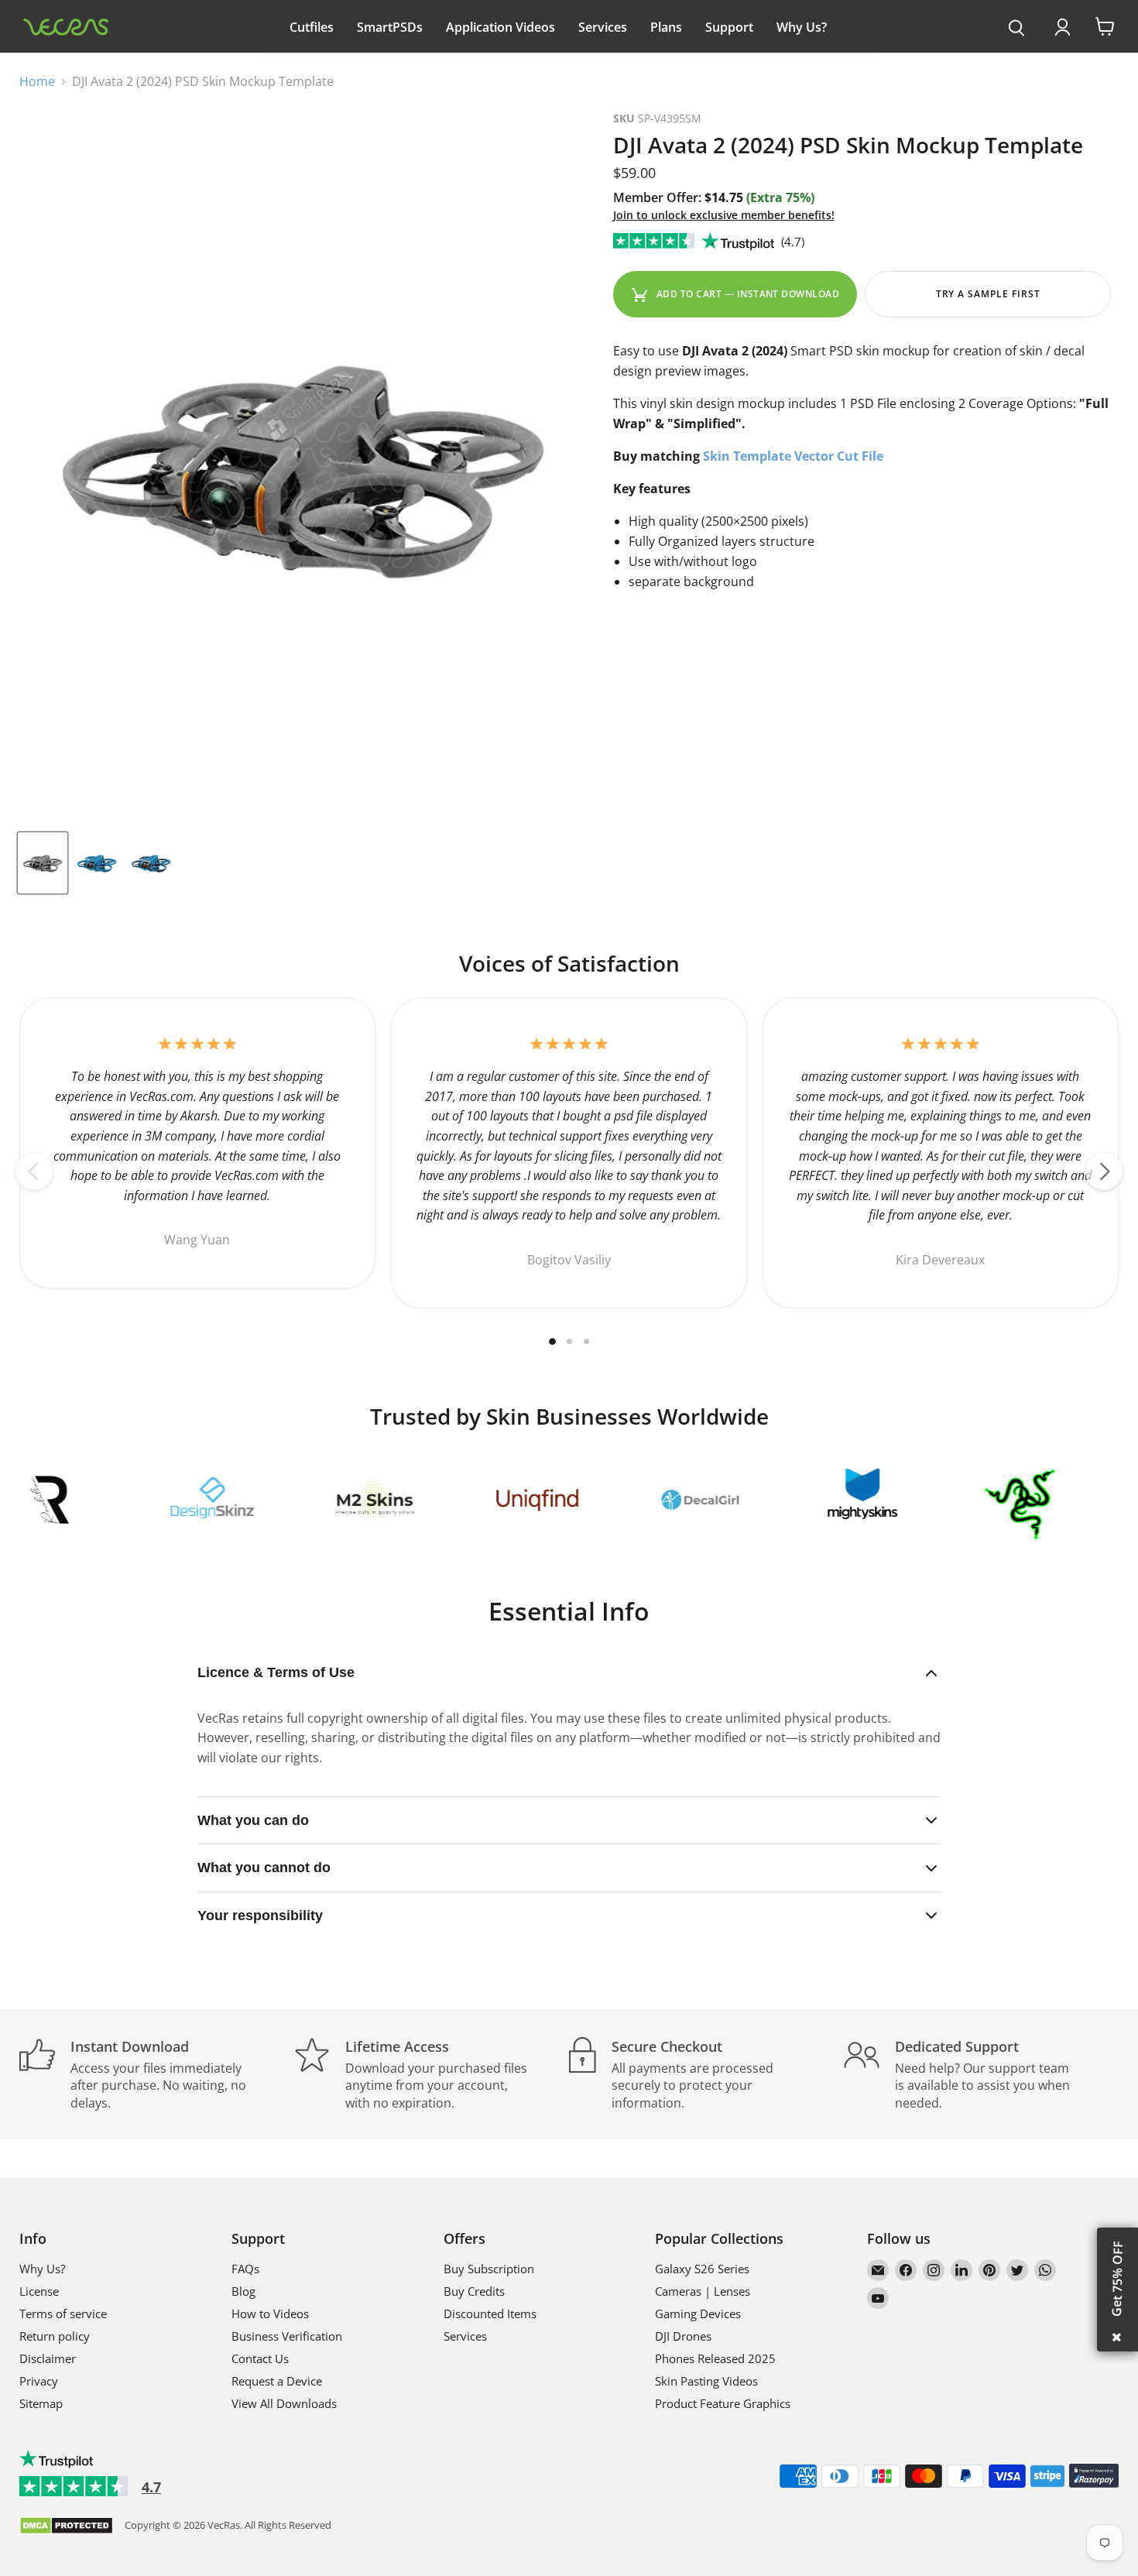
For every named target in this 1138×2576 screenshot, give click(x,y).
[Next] (1104, 1171)
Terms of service (63, 2314)
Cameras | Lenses (703, 2291)
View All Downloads (284, 2403)
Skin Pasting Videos (706, 2381)
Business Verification (287, 2336)
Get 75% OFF (1117, 2279)
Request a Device (277, 2381)
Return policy (55, 2336)
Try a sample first (988, 294)
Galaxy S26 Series (702, 2269)
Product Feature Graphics (723, 2403)
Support (729, 27)
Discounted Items (490, 2314)
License (39, 2291)
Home (37, 81)
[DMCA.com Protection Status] (66, 2527)
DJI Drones (683, 2336)
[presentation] (1017, 29)
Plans (666, 27)
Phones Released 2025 (715, 2358)
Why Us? (802, 27)
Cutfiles (312, 27)
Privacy (39, 2381)
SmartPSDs (390, 27)
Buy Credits (474, 2291)
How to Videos (270, 2314)
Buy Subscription (489, 2269)
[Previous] (34, 1171)
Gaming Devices (698, 2314)
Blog (243, 2291)
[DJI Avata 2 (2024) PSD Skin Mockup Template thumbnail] (43, 863)
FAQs (245, 2269)
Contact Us (260, 2358)
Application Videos (500, 27)
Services (603, 27)
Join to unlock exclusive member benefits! (724, 215)
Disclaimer (48, 2358)
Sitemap (41, 2403)
